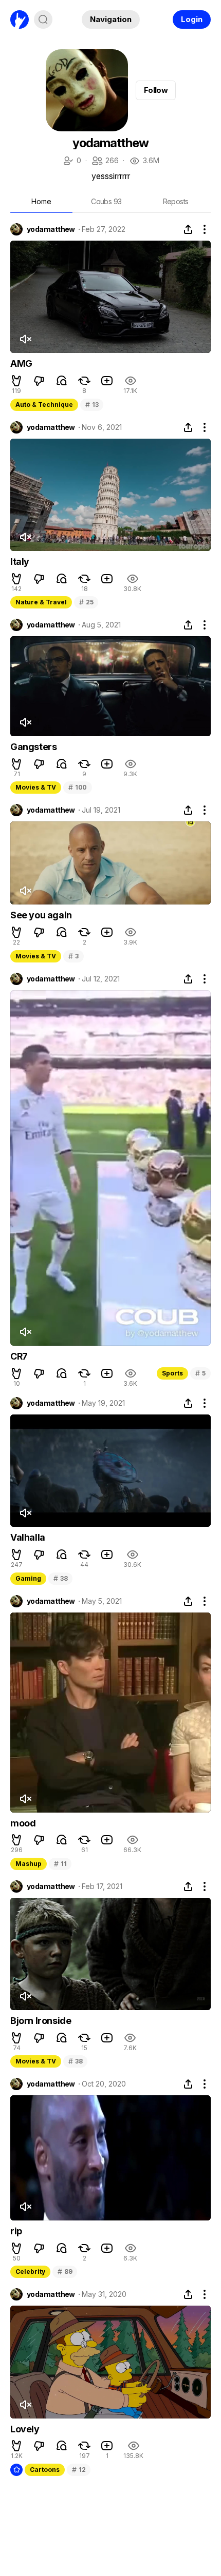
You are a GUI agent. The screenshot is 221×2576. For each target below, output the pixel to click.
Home (41, 201)
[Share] (188, 229)
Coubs (106, 201)
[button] (16, 381)
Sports (172, 1373)
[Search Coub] (43, 19)
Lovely (25, 2429)
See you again (41, 915)
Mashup (29, 1864)
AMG (21, 363)
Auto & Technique (44, 405)
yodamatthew (51, 229)
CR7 (19, 1356)
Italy (20, 562)
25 (86, 602)
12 (79, 2470)
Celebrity (30, 2272)
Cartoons (45, 2470)
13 (92, 405)
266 (105, 161)
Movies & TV (36, 787)
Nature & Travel (41, 602)
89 (65, 2272)
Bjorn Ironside (41, 2021)
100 (78, 787)
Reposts (176, 201)
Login (192, 19)
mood (23, 1823)
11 (60, 1864)
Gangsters (33, 747)
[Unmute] (25, 339)
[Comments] (62, 381)
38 (60, 1578)
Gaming (28, 1578)
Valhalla (28, 1537)
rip (16, 2231)
